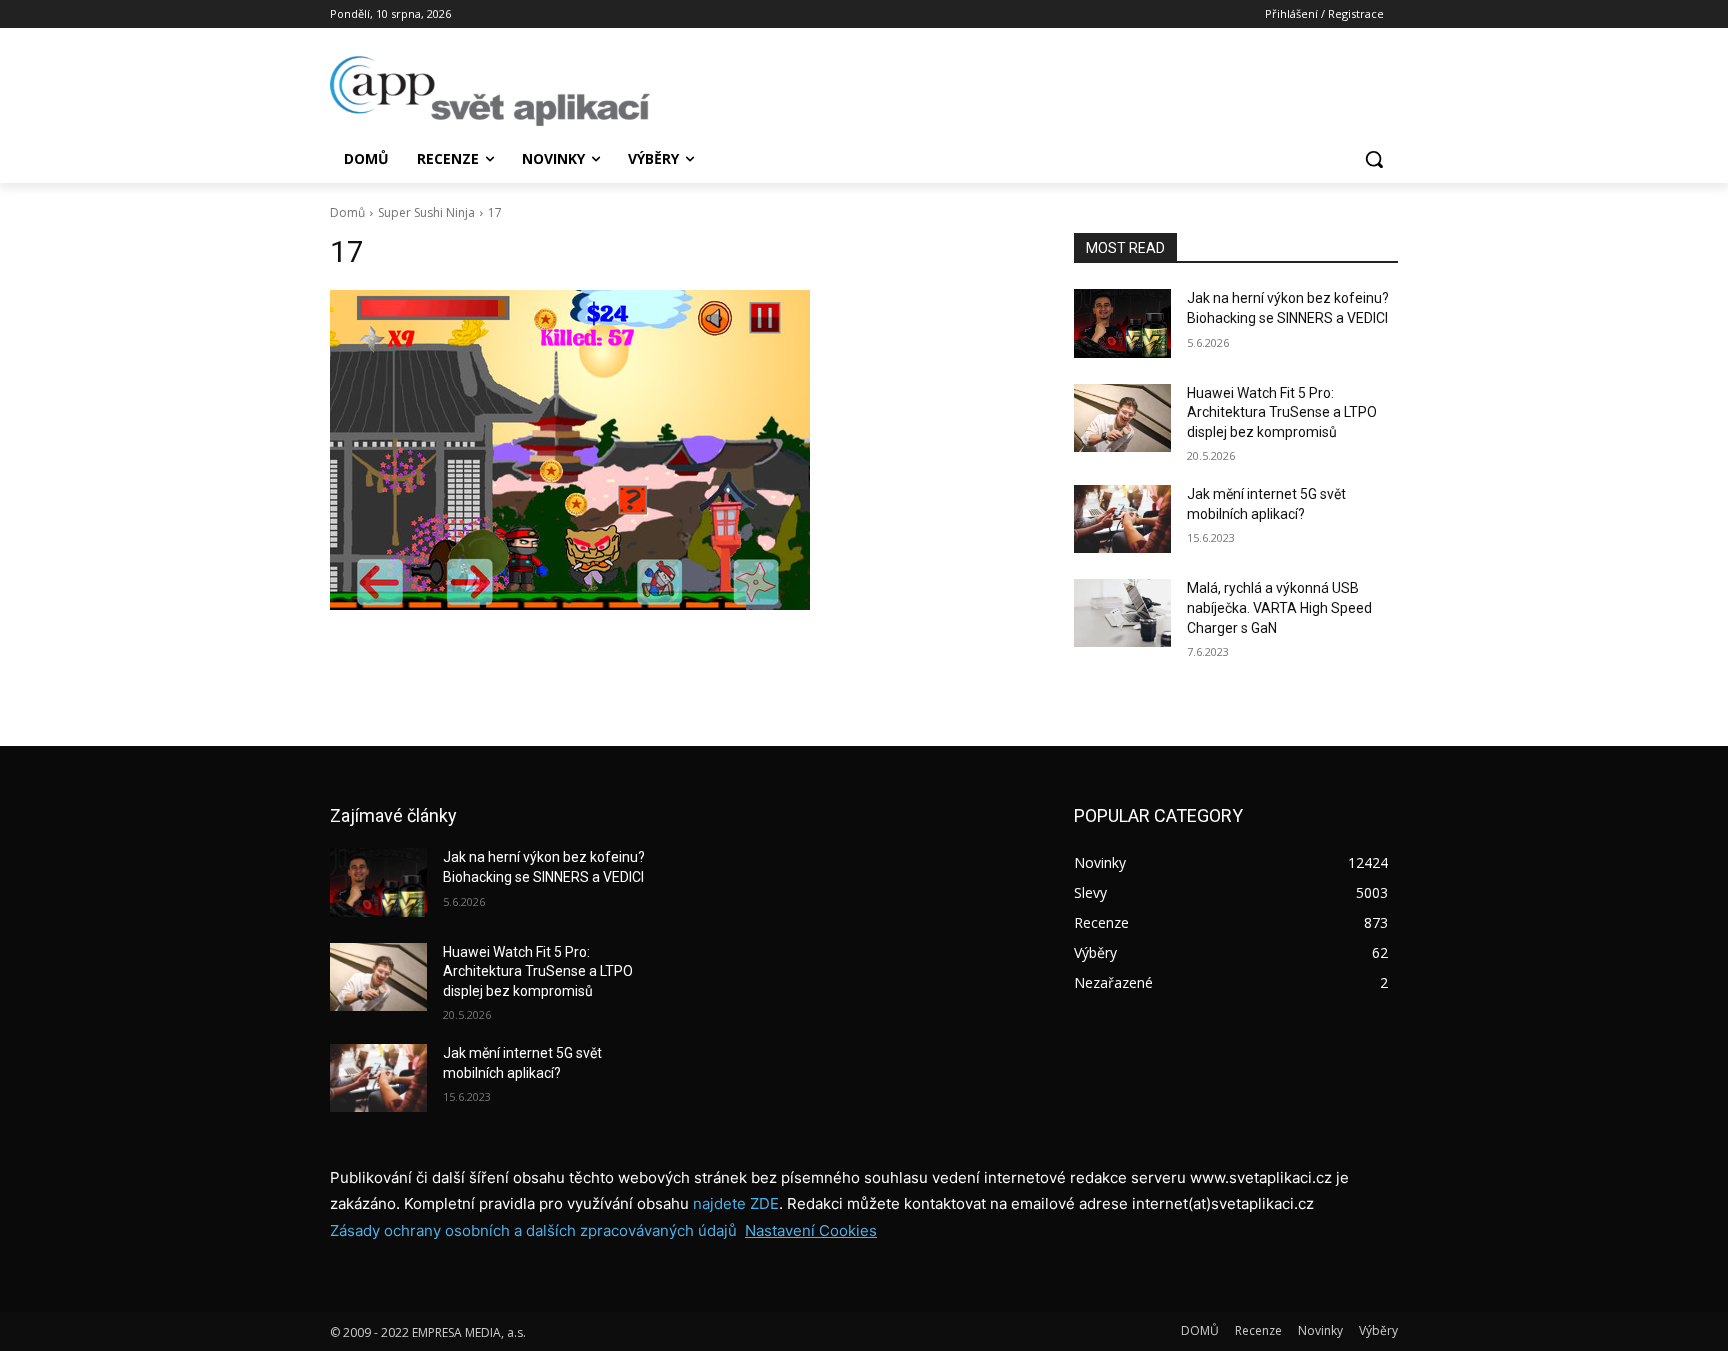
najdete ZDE (736, 1203)
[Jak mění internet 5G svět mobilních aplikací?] (1122, 519)
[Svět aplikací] (490, 91)
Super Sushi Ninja (426, 212)
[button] (1374, 159)
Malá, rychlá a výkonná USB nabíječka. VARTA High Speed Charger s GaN (1279, 607)
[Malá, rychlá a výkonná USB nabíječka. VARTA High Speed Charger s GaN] (1122, 613)
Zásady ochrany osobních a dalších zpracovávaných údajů (533, 1230)
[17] (678, 450)
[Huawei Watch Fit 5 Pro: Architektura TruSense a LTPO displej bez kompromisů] (1122, 418)
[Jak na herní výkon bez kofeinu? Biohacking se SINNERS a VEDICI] (1122, 323)
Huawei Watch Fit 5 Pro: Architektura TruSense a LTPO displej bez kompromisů (1282, 412)
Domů (347, 212)
